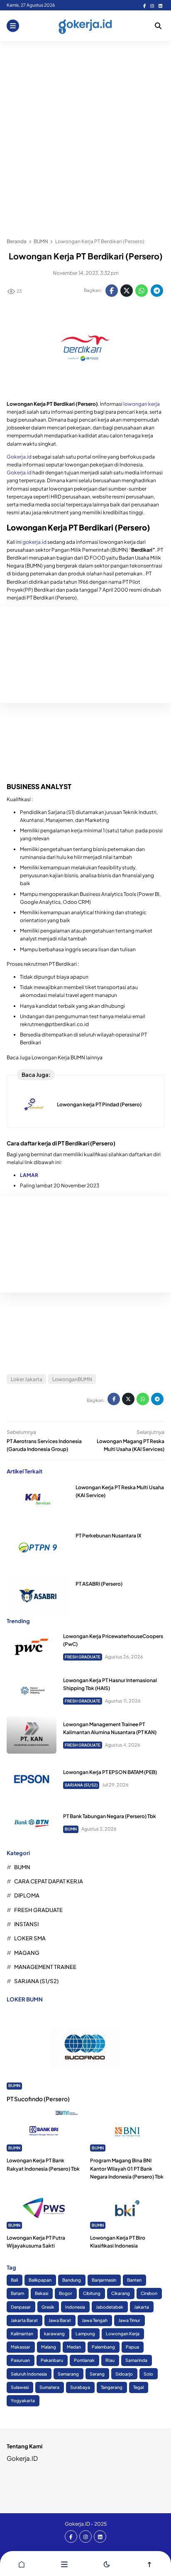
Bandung (72, 2280)
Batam (17, 2293)
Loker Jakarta (27, 1379)
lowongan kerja (142, 404)
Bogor (66, 2293)
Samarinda (136, 2360)
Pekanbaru (52, 2360)
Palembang (103, 2347)
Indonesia (75, 2307)
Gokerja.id (19, 457)
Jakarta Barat (24, 2320)
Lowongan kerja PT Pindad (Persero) (99, 1104)
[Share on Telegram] (157, 291)
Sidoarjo (124, 2374)
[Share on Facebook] (112, 291)
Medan (74, 2347)
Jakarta (142, 2307)
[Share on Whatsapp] (142, 291)
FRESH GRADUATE (83, 1657)
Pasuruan (20, 2360)
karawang (54, 2333)
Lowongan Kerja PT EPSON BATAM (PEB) (110, 1772)
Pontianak (84, 2360)
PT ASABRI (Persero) (99, 1584)
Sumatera (49, 2387)
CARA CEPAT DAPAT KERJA (49, 1881)
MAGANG (27, 1953)
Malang (49, 2347)
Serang (97, 2374)
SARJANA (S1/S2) (81, 1785)
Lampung (85, 2333)
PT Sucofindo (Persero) (38, 2099)
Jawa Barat (60, 2320)
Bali (14, 2280)
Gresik (48, 2307)
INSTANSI (26, 1924)
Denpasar (21, 2307)
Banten (134, 2280)
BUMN (71, 1829)
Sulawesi (20, 2387)
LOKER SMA (30, 1938)
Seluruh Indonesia (29, 2374)
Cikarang (121, 2293)
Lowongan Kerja (123, 2333)
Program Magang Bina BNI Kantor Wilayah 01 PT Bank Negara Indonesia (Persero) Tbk (127, 2168)
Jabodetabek (110, 2307)
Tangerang (112, 2387)
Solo (148, 2374)
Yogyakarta (23, 2400)
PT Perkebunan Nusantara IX (109, 1536)
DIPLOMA (27, 1895)
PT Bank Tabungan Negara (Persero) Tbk (110, 1816)
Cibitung (92, 2293)
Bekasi (42, 2293)
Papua (132, 2347)
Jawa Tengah (95, 2320)
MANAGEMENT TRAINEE (45, 1967)
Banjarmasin (104, 2280)
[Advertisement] (85, 135)
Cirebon (149, 2293)
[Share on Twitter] (127, 291)
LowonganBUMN (72, 1379)
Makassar (21, 2347)
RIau (110, 2360)
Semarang (68, 2374)
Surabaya (80, 2387)
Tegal (138, 2387)
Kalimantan (22, 2333)
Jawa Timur (129, 2320)
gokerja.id (34, 542)
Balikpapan (40, 2280)
